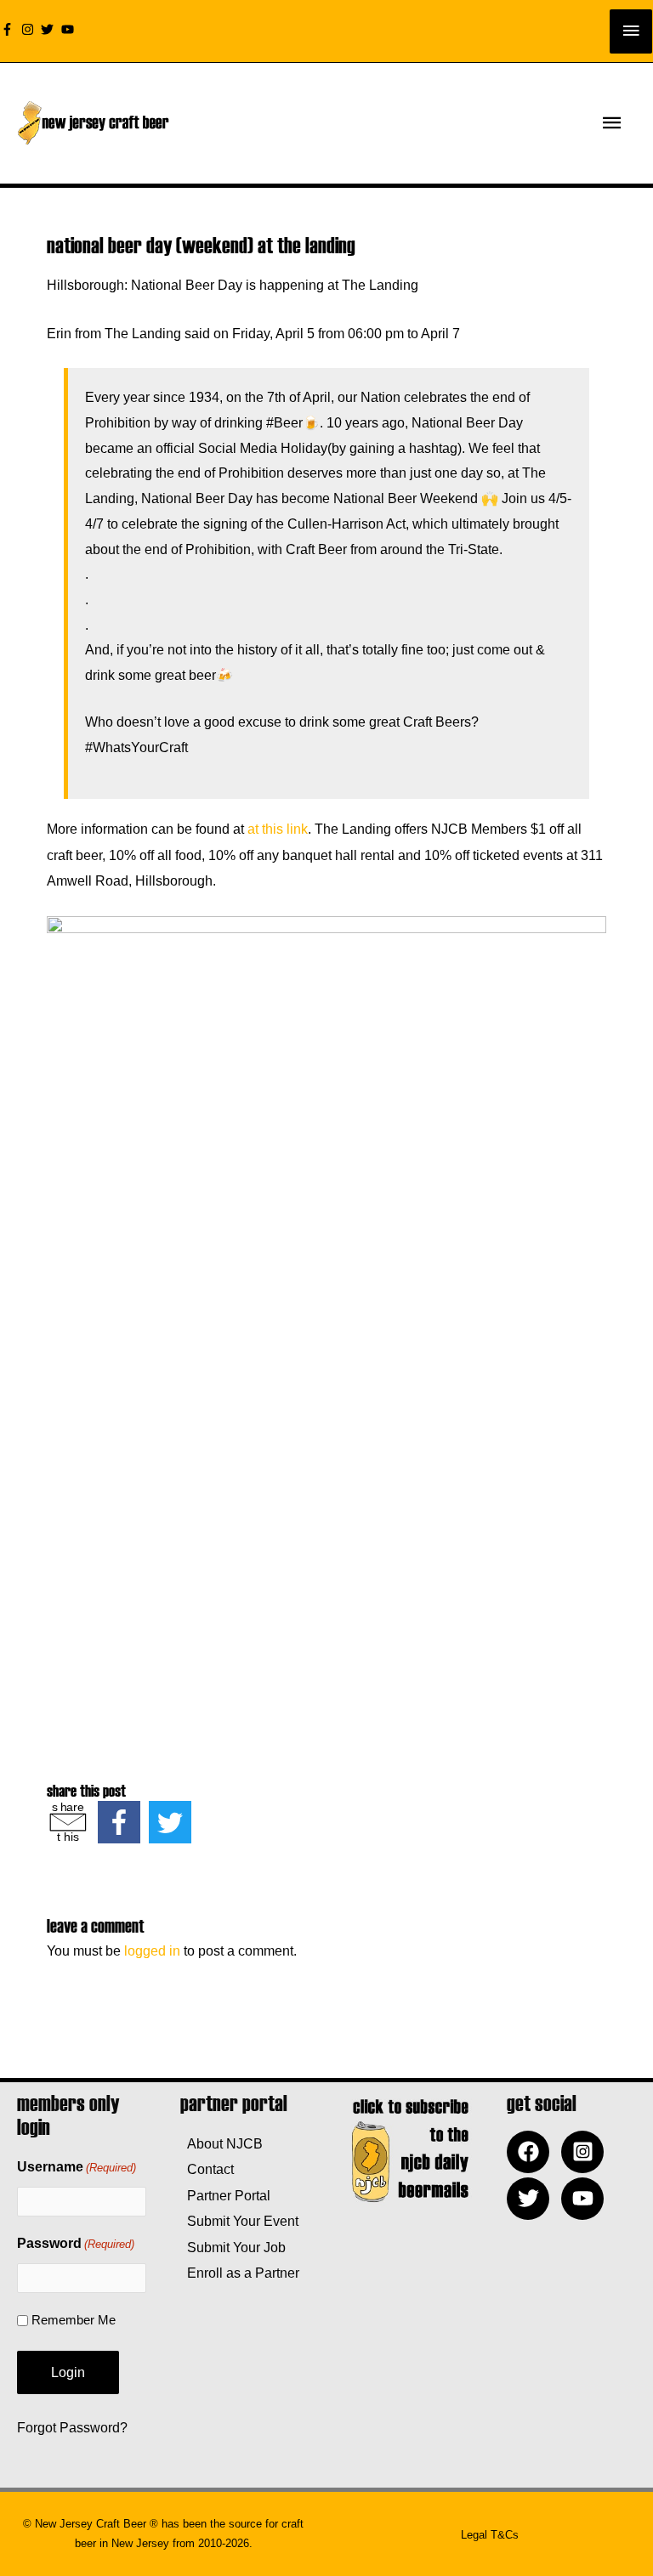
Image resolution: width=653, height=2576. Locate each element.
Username (77, 2167)
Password (76, 2243)
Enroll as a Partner (240, 2273)
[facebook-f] (9, 29)
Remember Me (74, 2320)
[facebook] (532, 2152)
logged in (152, 1950)
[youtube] (70, 29)
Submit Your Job (233, 2247)
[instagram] (30, 29)
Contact (207, 2169)
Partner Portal (225, 2195)
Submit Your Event (239, 2221)
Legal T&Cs (490, 2535)
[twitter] (49, 29)
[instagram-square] (587, 2152)
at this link (278, 829)
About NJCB (221, 2143)
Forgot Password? (72, 2427)
